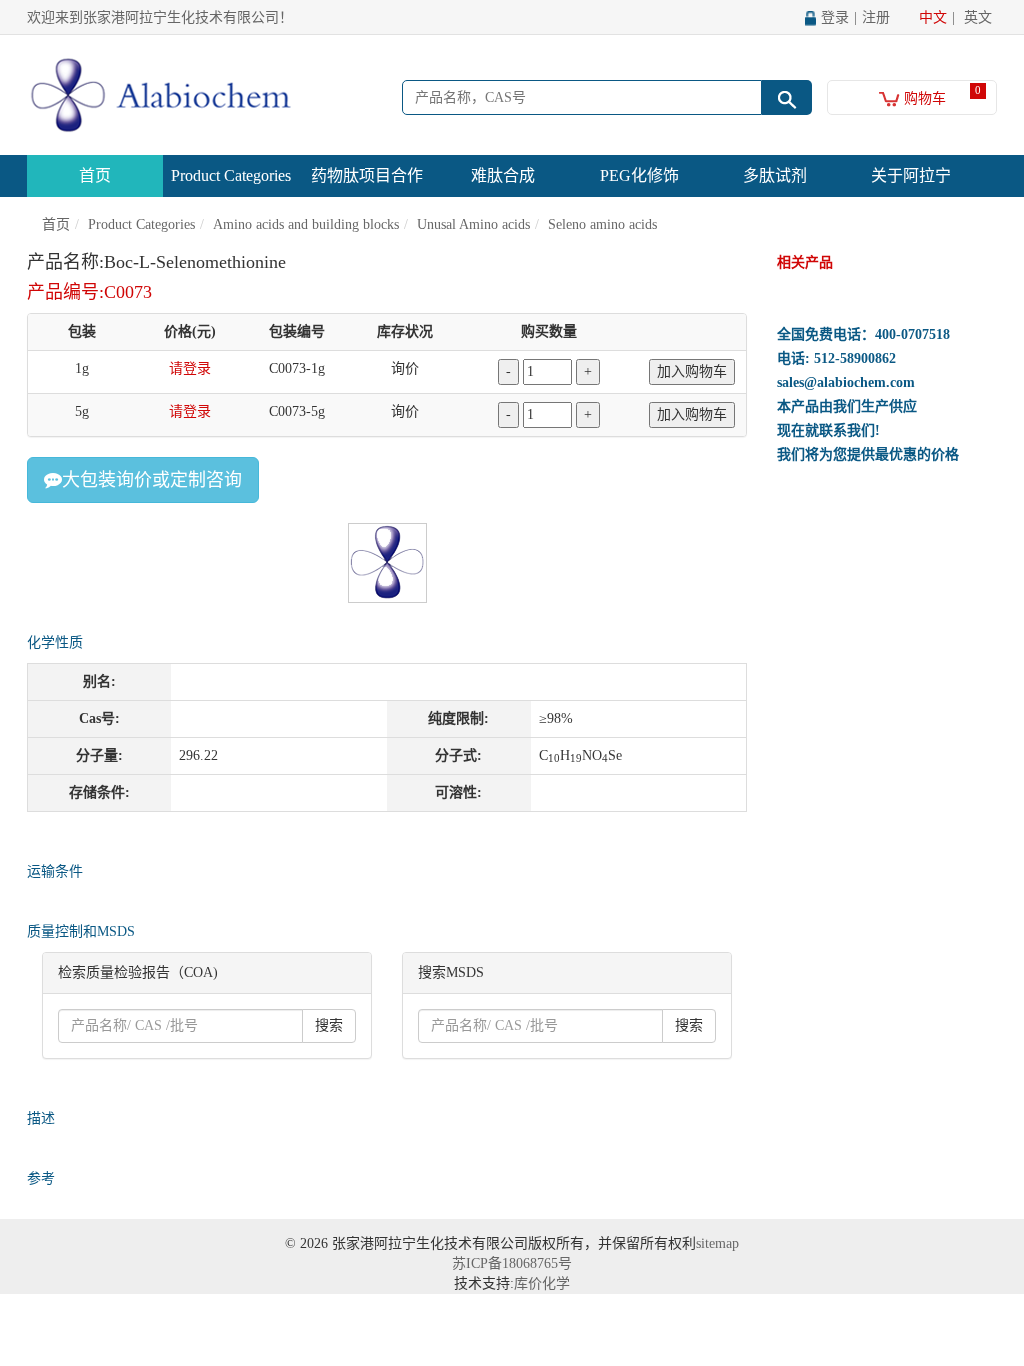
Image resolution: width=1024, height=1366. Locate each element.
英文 (978, 17)
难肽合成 (503, 175)
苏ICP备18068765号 (512, 1263)
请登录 (190, 368)
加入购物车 (692, 371)
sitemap (717, 1243)
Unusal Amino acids (473, 224)
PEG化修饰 (639, 175)
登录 (835, 17)
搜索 (329, 1025)
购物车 (923, 98)
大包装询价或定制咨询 (152, 480)
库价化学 (542, 1283)
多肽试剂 (775, 175)
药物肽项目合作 (367, 175)
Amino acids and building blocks (306, 224)
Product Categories (231, 175)
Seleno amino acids (602, 224)
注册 (876, 17)
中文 (933, 17)
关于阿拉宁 (911, 175)
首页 (95, 175)
